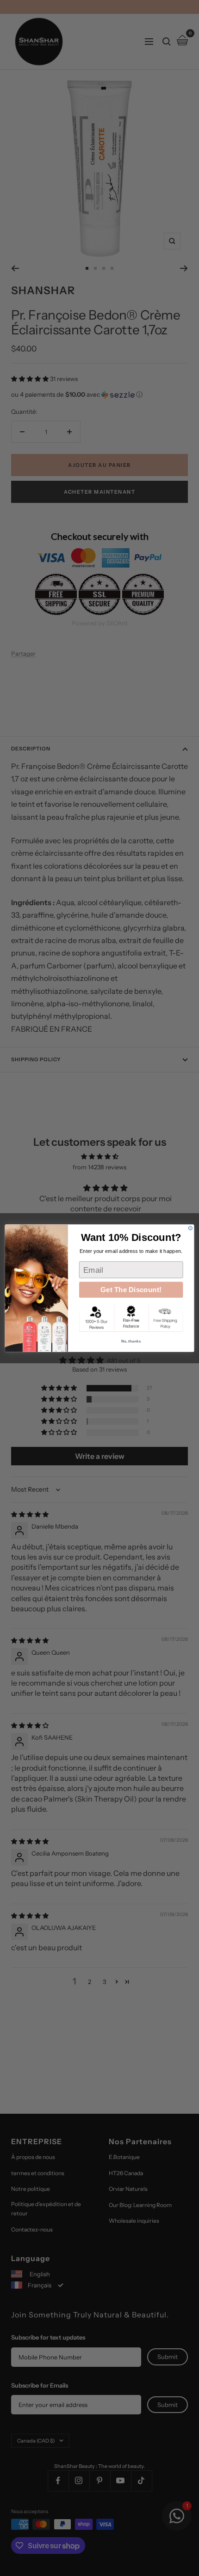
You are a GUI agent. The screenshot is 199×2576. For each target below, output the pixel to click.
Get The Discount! (131, 1290)
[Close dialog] (190, 1228)
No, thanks (131, 1341)
